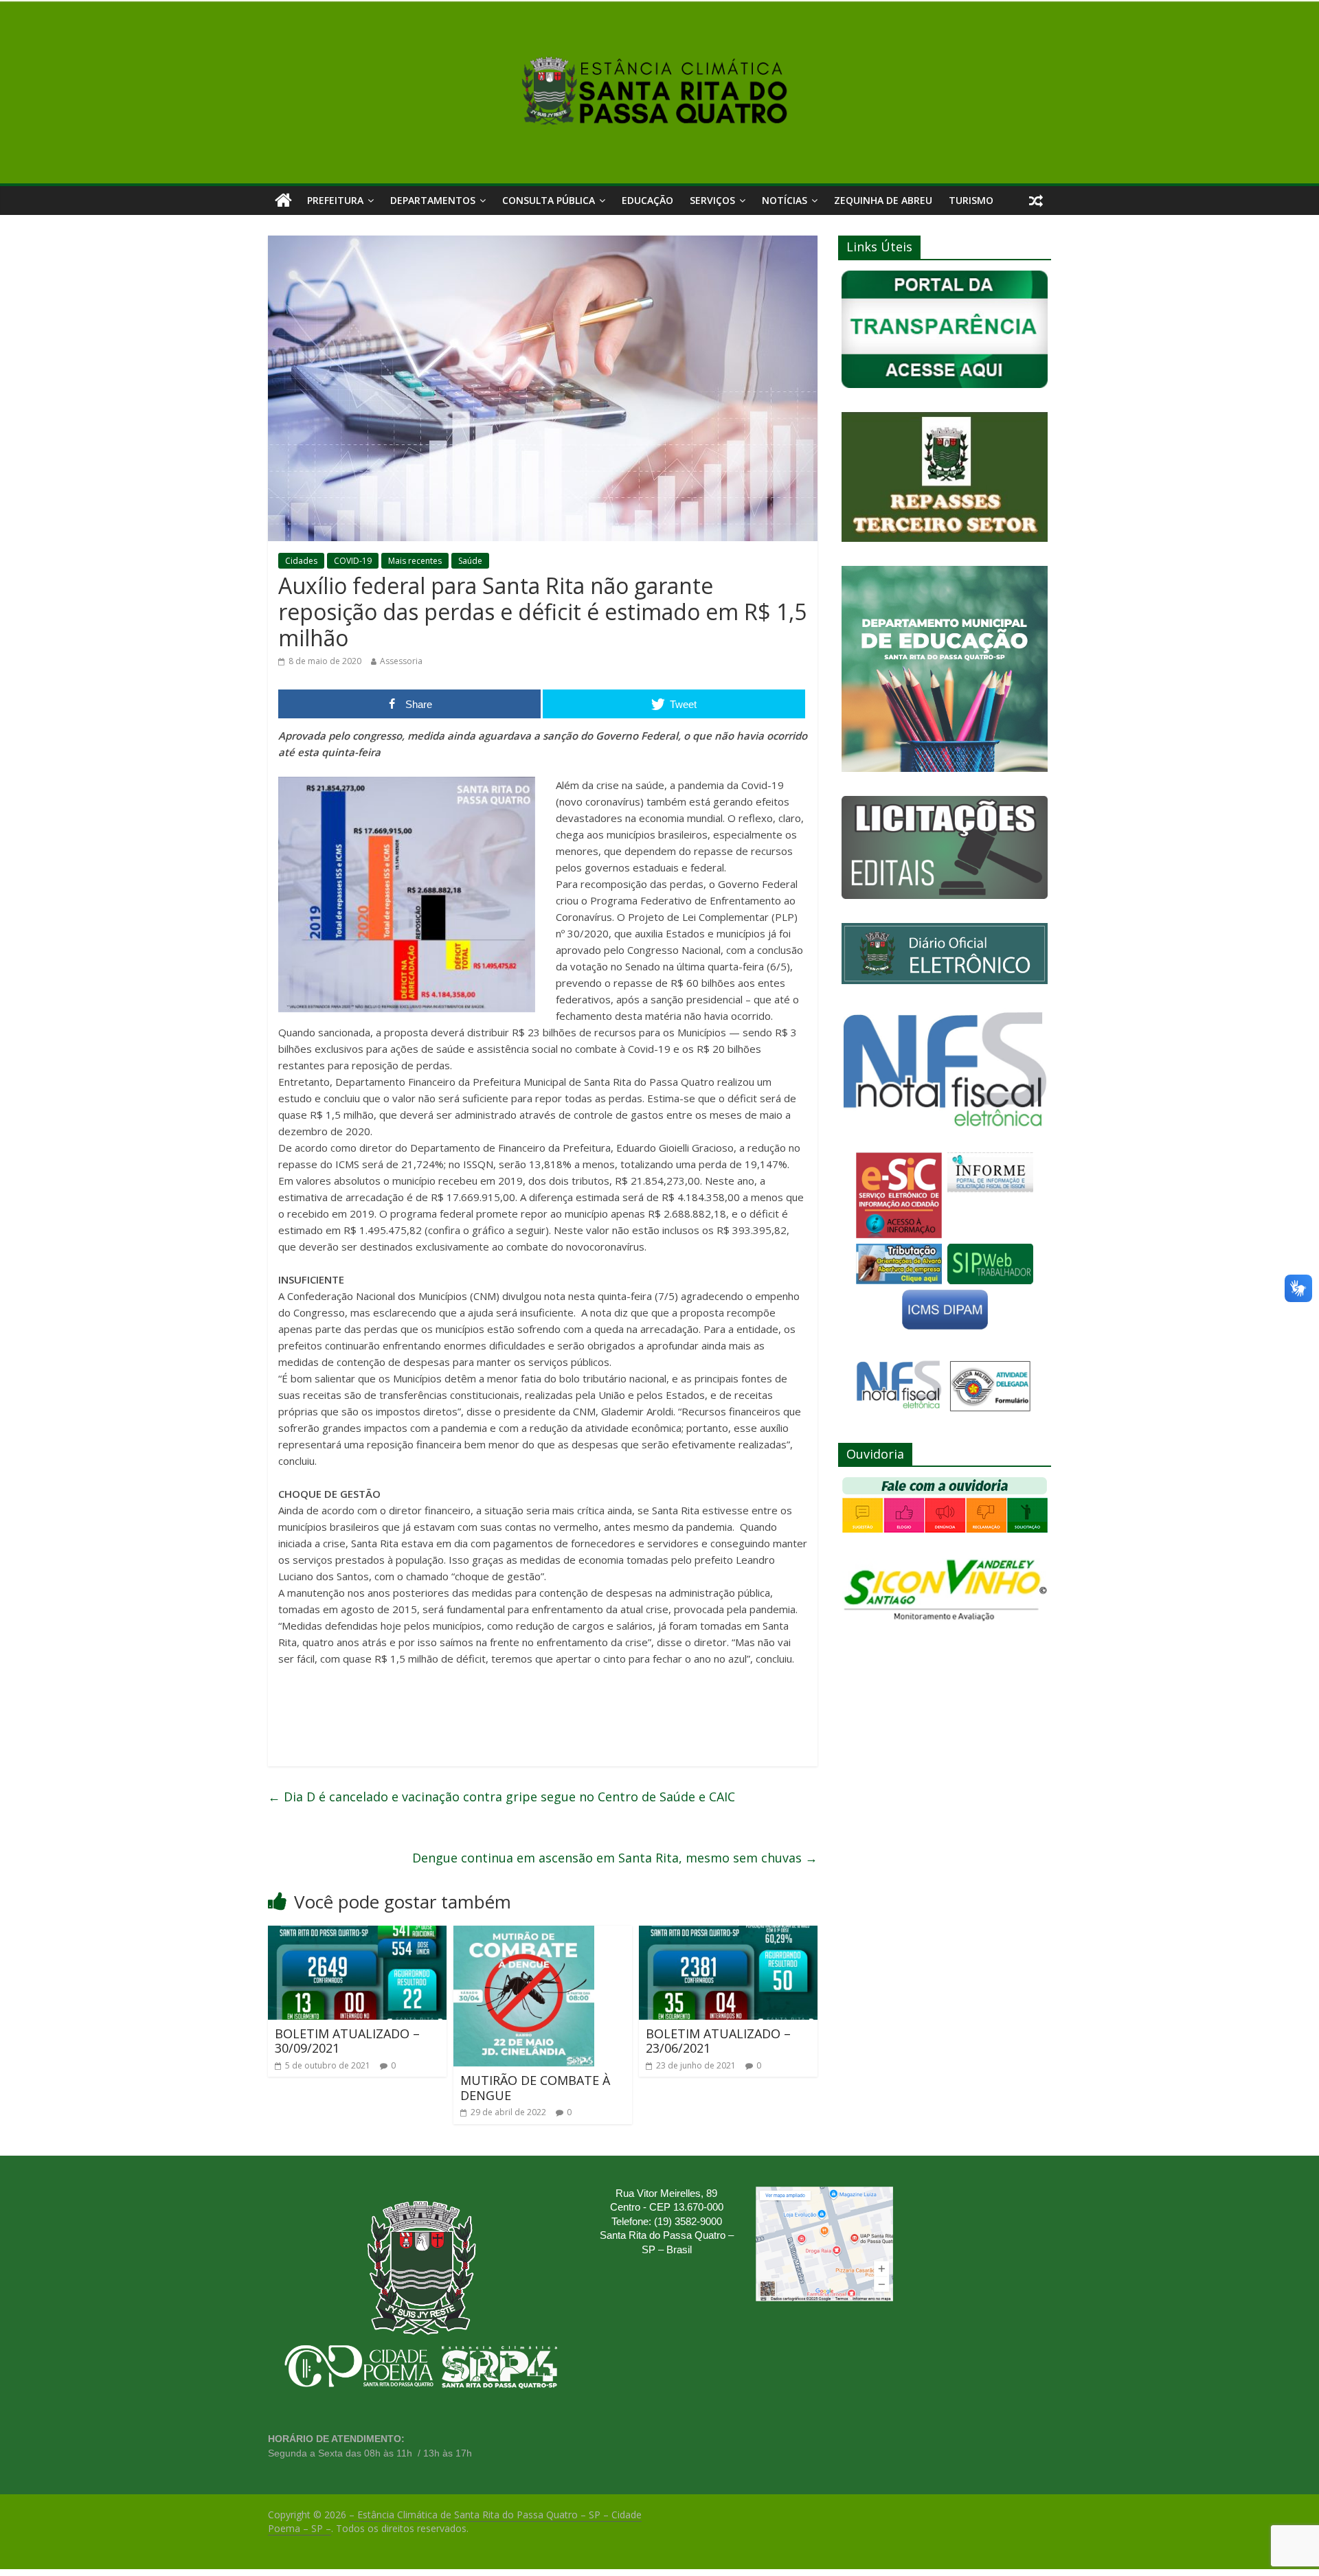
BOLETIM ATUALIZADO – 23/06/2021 (718, 2041)
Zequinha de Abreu (883, 200)
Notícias (785, 200)
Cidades (301, 561)
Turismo (971, 200)
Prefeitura (335, 200)
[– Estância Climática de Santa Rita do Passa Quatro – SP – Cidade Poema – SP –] (283, 201)
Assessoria (401, 661)
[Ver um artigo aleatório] (1036, 201)
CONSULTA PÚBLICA (549, 200)
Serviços (712, 200)
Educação (647, 200)
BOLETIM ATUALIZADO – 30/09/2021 (347, 2041)
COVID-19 (353, 561)
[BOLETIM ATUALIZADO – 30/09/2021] (357, 1934)
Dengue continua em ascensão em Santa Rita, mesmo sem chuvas (615, 1858)
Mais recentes (415, 561)
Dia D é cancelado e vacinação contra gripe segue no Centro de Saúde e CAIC (501, 1797)
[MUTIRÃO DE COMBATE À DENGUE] (524, 1934)
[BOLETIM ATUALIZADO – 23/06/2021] (728, 1934)
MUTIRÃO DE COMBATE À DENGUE (535, 2088)
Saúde (470, 561)
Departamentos (433, 200)
